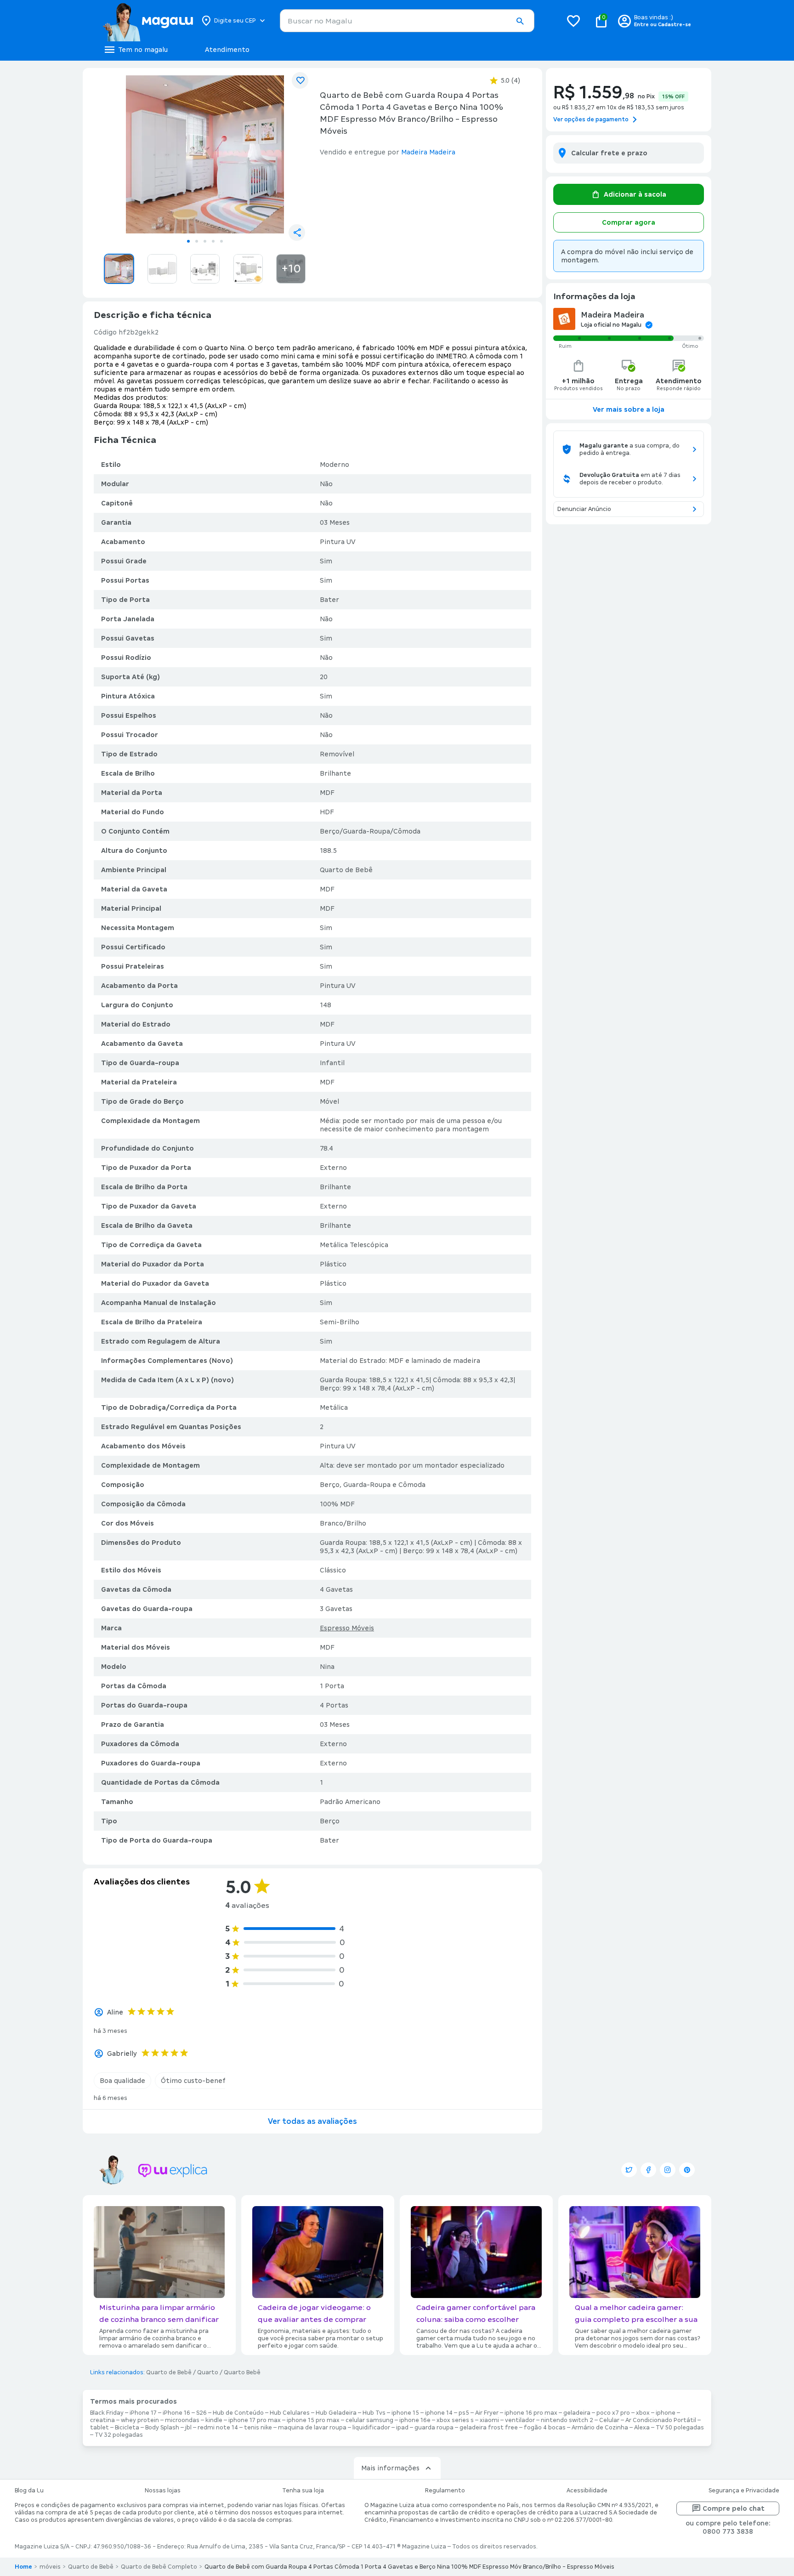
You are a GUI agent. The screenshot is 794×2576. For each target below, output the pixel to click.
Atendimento (227, 50)
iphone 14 (439, 2413)
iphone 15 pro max (313, 2420)
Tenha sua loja (303, 2491)
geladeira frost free (489, 2428)
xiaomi (489, 2420)
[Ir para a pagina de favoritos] (573, 21)
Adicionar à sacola (635, 194)
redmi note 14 (218, 2428)
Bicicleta (127, 2428)
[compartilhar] (297, 233)
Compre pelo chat (734, 2508)
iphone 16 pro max (531, 2413)
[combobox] (407, 21)
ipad (402, 2428)
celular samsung (369, 2420)
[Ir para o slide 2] (197, 241)
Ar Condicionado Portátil (661, 2420)
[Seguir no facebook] (648, 2170)
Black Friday (107, 2413)
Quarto (208, 2372)
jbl (188, 2428)
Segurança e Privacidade (744, 2491)
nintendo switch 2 (567, 2420)
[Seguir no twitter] (629, 2170)
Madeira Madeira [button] (428, 152)
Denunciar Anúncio (584, 509)
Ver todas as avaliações (312, 2121)
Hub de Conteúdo (238, 2413)
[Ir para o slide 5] (221, 241)
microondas (182, 2420)
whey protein (140, 2420)
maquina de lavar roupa (312, 2428)
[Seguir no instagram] (668, 2170)
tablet (99, 2428)
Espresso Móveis (347, 1628)
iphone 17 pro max (255, 2420)
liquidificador (371, 2428)
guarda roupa (434, 2428)
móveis (50, 2567)
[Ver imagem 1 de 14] (205, 154)
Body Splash (162, 2428)
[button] (520, 21)
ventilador (520, 2420)
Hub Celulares (290, 2413)
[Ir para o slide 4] (213, 241)
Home (23, 2567)
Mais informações (390, 2468)
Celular (609, 2420)
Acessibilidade (587, 2491)
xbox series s (455, 2420)
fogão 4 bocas (545, 2428)
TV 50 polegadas (680, 2428)
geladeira (577, 2413)
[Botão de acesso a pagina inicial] (148, 21)
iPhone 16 (176, 2413)
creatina (102, 2420)
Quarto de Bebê (169, 2372)
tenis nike (258, 2428)
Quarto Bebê (242, 2372)
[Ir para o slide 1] (188, 241)
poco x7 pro (613, 2413)
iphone (666, 2413)
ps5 (464, 2413)
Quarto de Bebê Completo (159, 2567)
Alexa (642, 2428)
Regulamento (445, 2491)
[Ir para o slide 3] (205, 241)
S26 (201, 2413)
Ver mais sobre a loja (629, 409)
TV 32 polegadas (119, 2435)
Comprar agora (629, 222)
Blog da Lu (29, 2491)
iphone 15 (405, 2413)
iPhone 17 (143, 2413)
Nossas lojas (163, 2491)
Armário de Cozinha (600, 2428)
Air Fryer (487, 2413)
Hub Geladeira (336, 2413)
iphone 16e (415, 2420)
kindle (214, 2420)
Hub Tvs (374, 2413)
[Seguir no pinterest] (687, 2170)
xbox (643, 2413)
